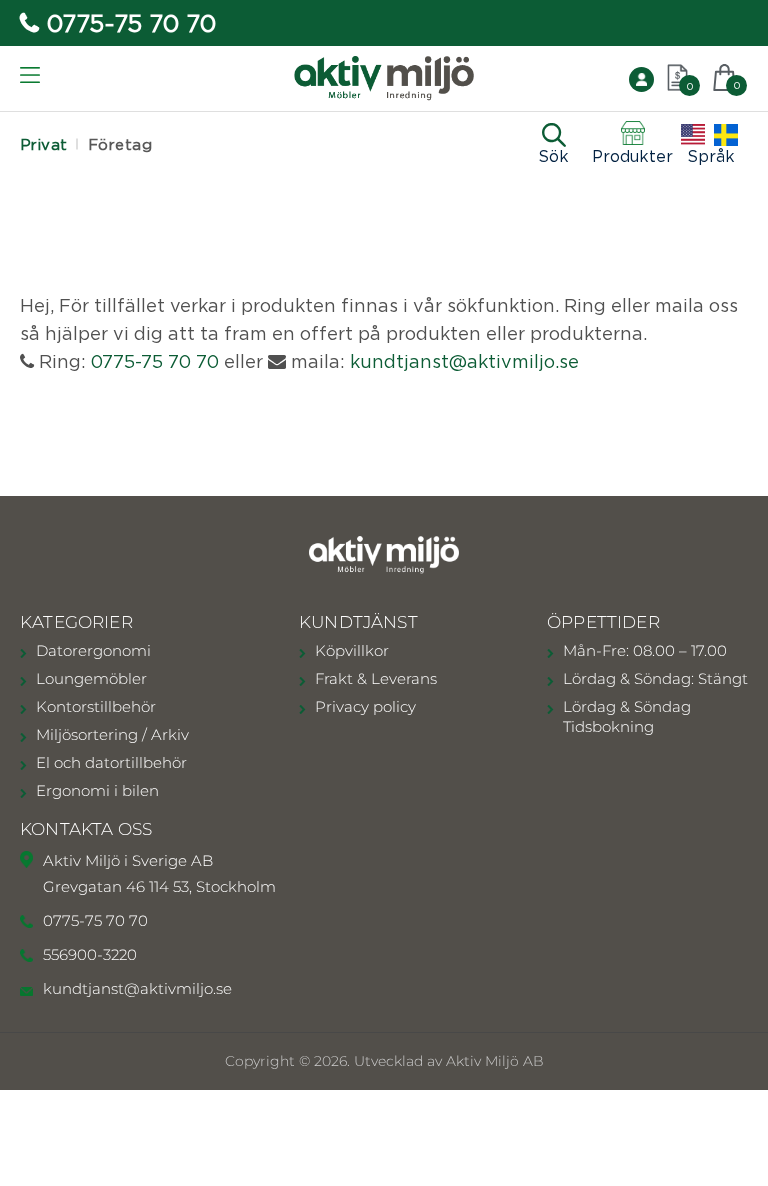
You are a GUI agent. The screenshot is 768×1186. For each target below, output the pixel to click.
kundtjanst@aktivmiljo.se (464, 361)
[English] (693, 135)
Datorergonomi (93, 650)
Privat (44, 144)
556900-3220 (90, 954)
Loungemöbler (91, 678)
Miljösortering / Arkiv (112, 734)
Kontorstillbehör (96, 706)
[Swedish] (726, 135)
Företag (120, 144)
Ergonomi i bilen (97, 790)
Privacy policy (365, 706)
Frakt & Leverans (376, 678)
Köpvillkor (352, 650)
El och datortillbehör (111, 762)
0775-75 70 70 (131, 23)
